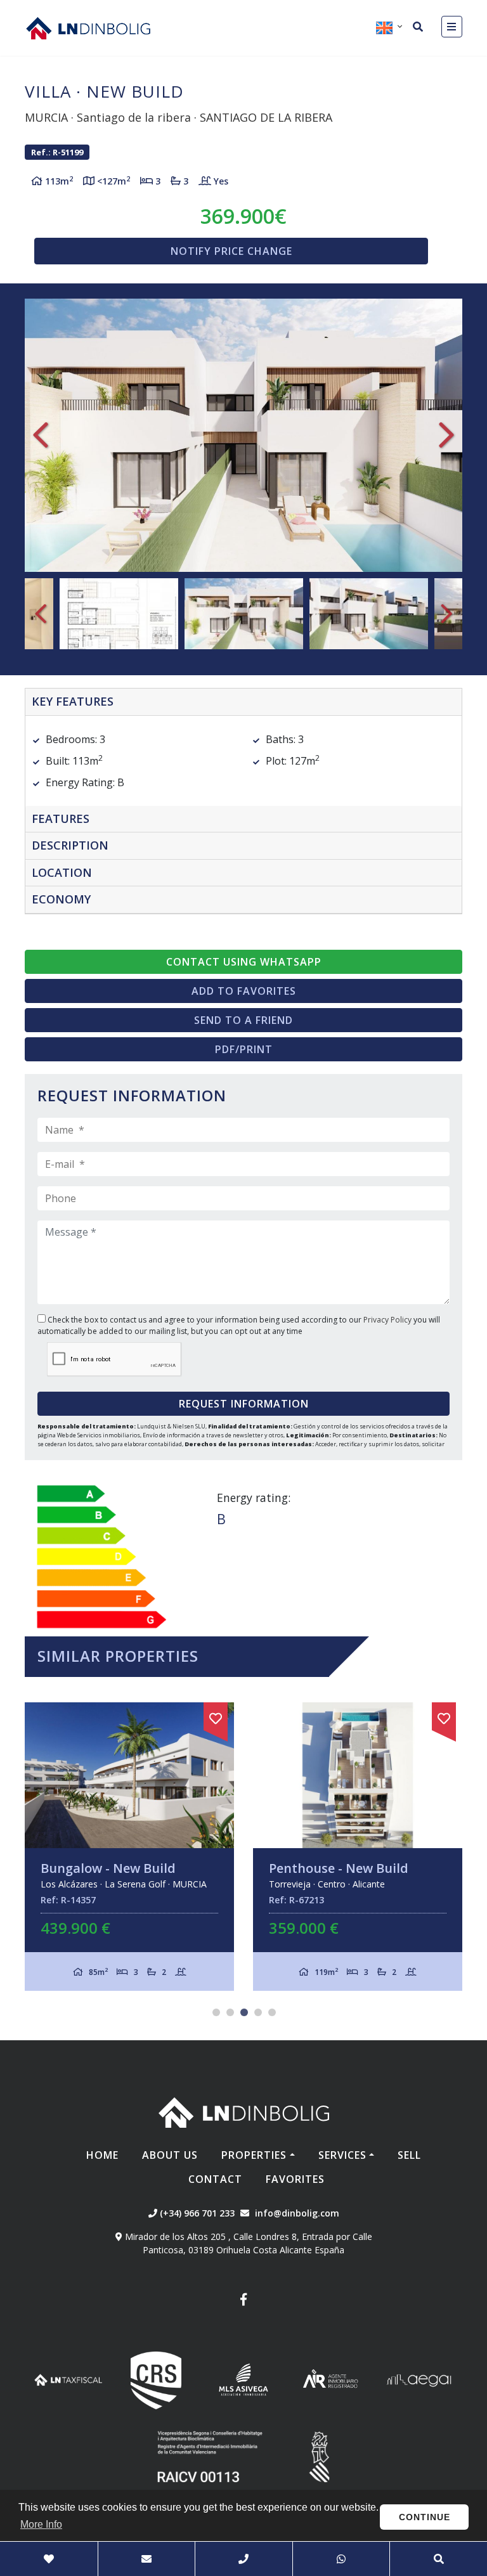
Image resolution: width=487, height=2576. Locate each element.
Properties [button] (254, 2155)
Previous (41, 435)
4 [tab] (258, 2012)
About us (170, 2155)
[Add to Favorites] (216, 1716)
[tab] (243, 702)
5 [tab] (272, 2012)
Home (102, 2155)
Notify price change (231, 251)
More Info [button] (41, 2524)
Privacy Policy (388, 1320)
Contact (215, 2179)
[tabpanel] (129, 1847)
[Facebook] (243, 2301)
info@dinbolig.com (297, 2213)
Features (61, 819)
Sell (409, 2155)
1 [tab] (216, 2012)
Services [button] (342, 2155)
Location (62, 872)
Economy (61, 899)
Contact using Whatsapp (244, 962)
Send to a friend (243, 1020)
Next (446, 435)
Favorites (295, 2179)
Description (70, 845)
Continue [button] (425, 2517)
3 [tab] (244, 2012)
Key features (73, 701)
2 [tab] (230, 2012)
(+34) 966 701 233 (196, 2213)
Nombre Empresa (88, 28)
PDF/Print (244, 1049)
